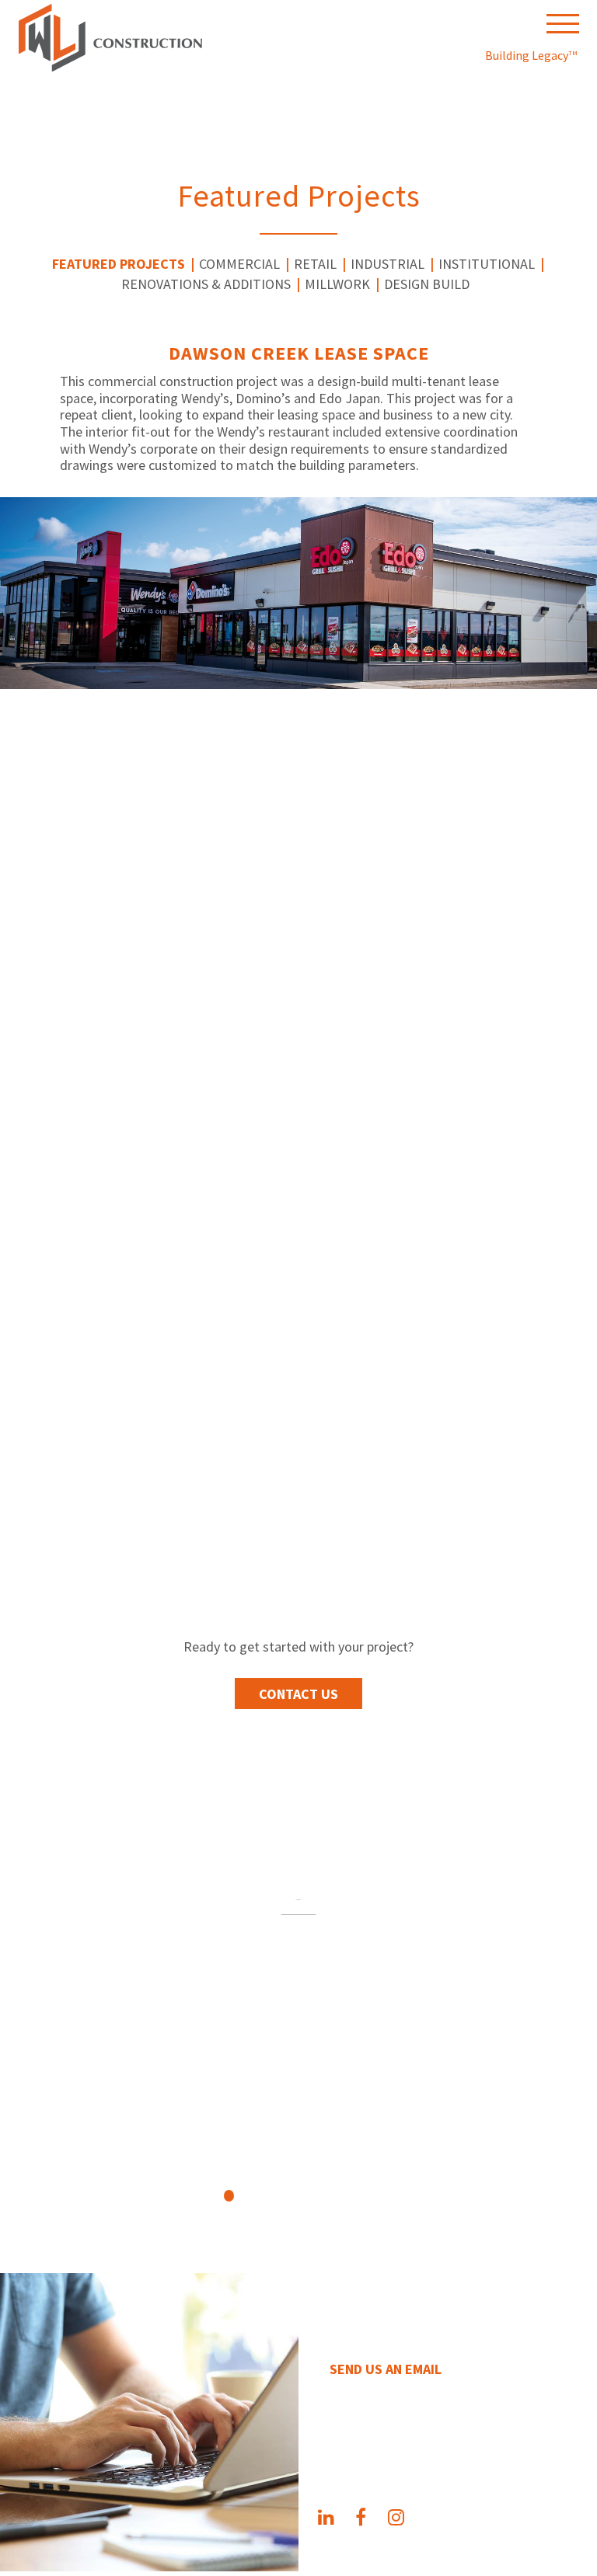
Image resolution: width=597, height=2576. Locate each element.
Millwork (337, 284)
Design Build (427, 284)
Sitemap (331, 2562)
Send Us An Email (386, 2369)
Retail (315, 264)
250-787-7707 (372, 2412)
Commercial (239, 264)
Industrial (388, 264)
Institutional (487, 264)
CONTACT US (298, 1694)
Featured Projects (119, 264)
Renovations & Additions (206, 284)
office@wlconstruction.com (434, 2437)
